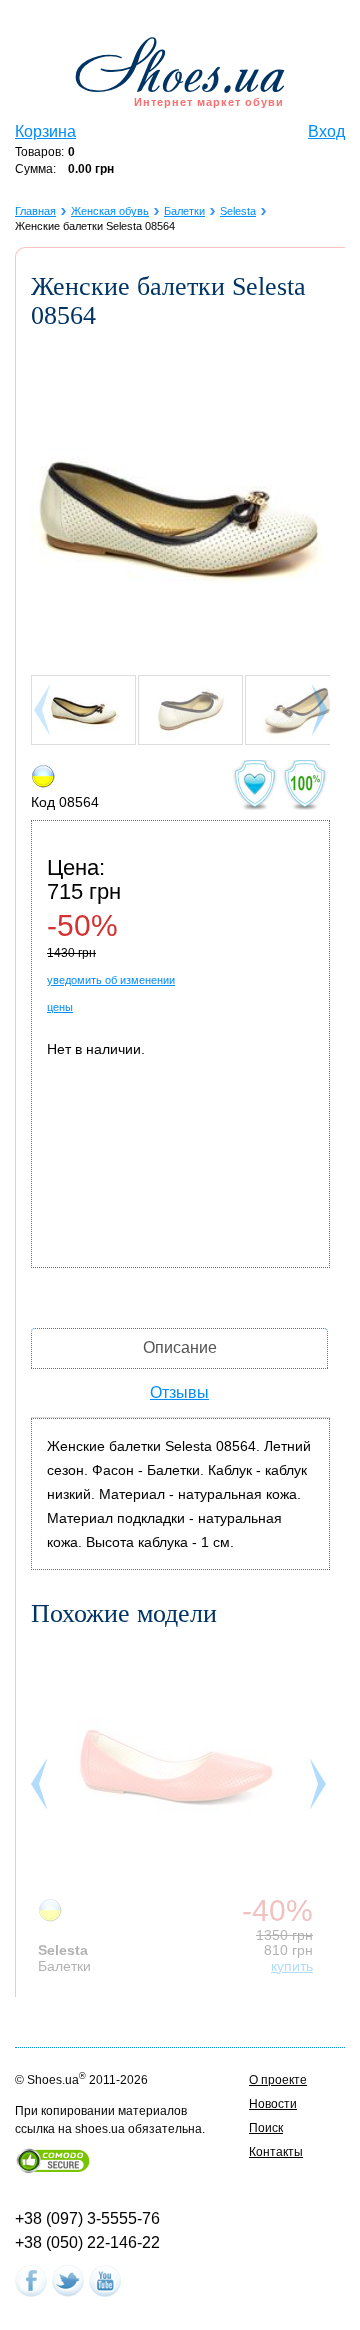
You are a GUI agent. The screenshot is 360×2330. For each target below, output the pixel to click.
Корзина (45, 131)
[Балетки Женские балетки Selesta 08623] (176, 1769)
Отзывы (179, 1392)
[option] (180, 1809)
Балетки (184, 211)
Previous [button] (41, 1789)
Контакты (276, 2152)
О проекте (278, 2080)
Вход (326, 131)
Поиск (266, 2128)
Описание (180, 1347)
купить (292, 1966)
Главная (35, 211)
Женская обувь (110, 211)
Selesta (238, 211)
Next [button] (320, 1789)
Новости (273, 2104)
